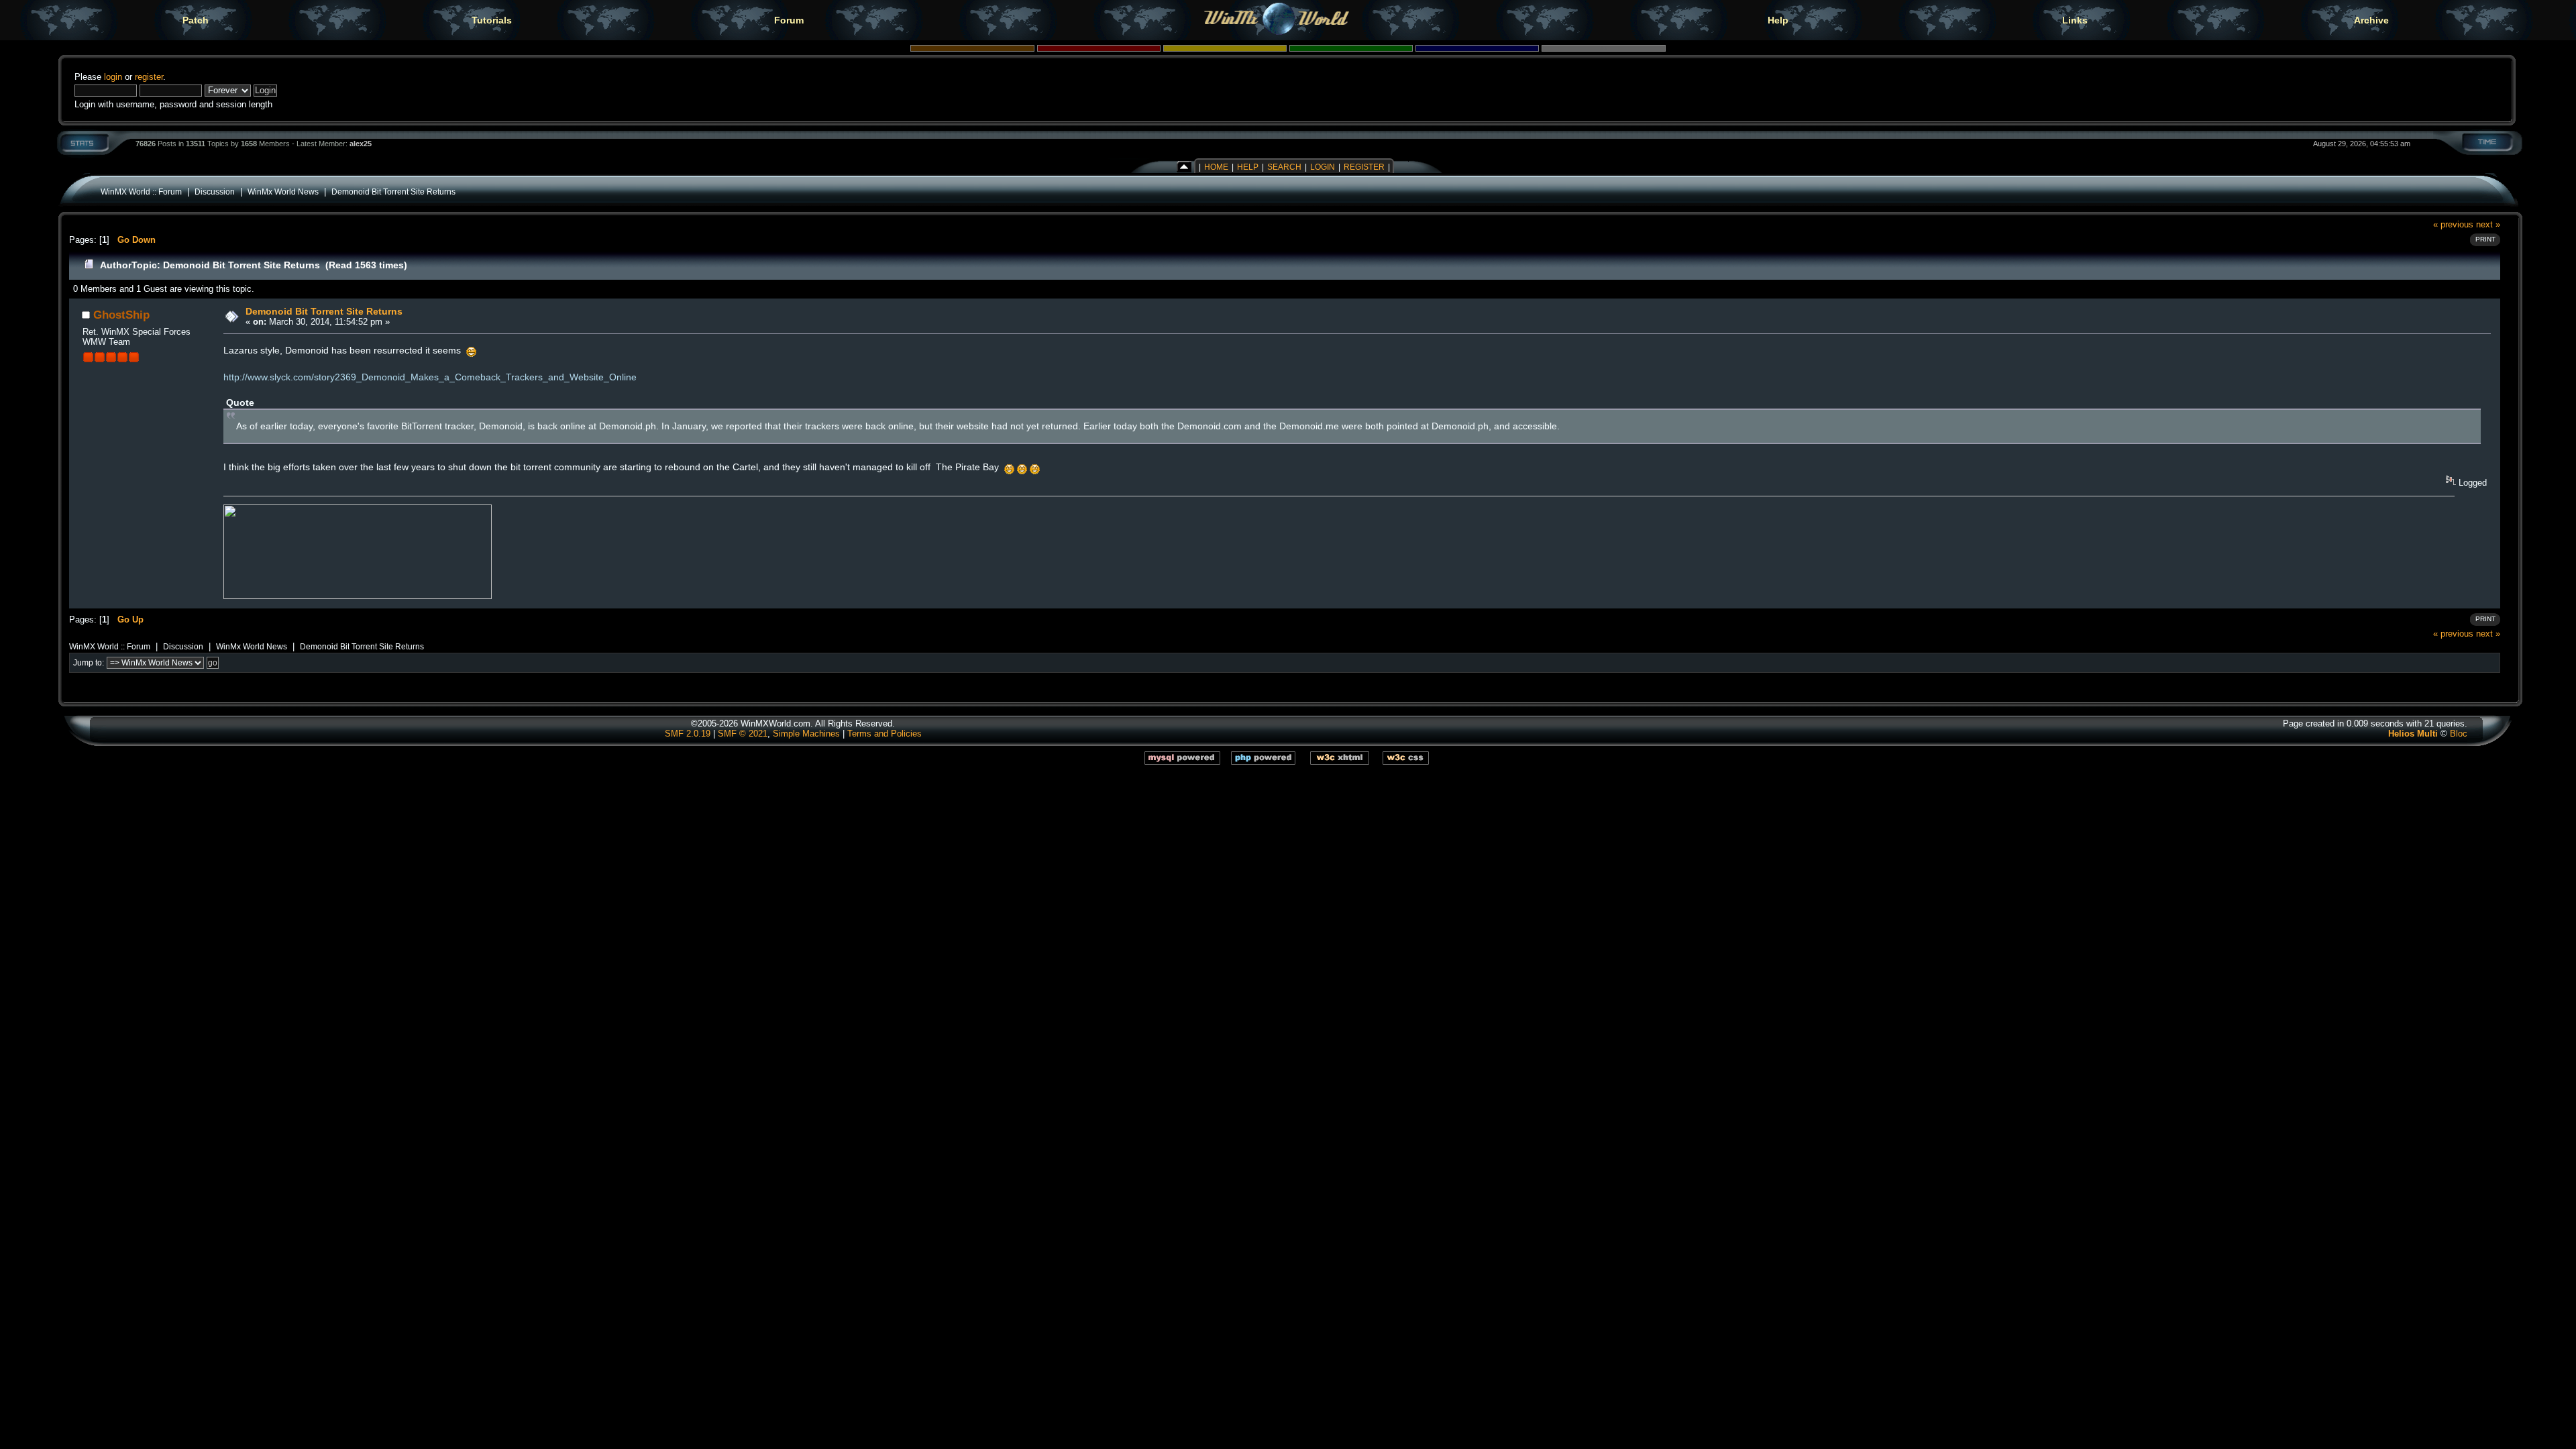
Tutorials (492, 20)
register (149, 77)
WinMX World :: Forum (141, 192)
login (113, 77)
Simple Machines (806, 734)
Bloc (2459, 734)
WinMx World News (283, 192)
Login (1323, 167)
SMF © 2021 (743, 734)
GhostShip (121, 315)
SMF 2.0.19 (688, 734)
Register (1364, 167)
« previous (2453, 224)
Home (1216, 167)
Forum (789, 20)
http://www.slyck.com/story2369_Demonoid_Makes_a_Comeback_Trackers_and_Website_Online (430, 377)
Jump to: (89, 663)
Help (1778, 20)
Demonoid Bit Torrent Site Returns (393, 192)
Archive (2371, 20)
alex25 (361, 144)
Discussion (215, 192)
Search (1284, 167)
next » (2488, 224)
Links (2075, 20)
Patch (196, 20)
